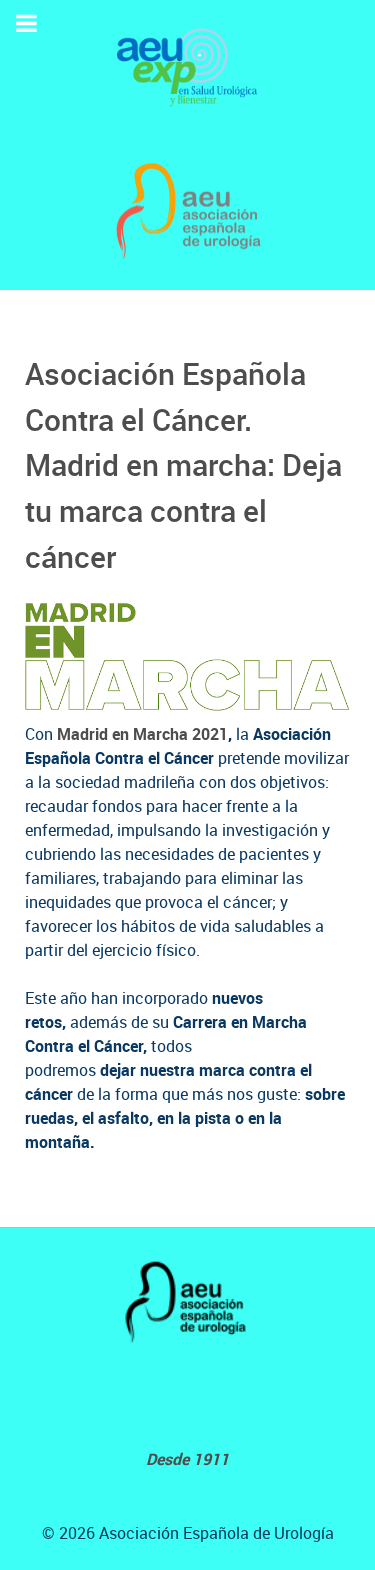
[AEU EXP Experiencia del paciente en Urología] (187, 67)
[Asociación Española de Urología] (187, 212)
